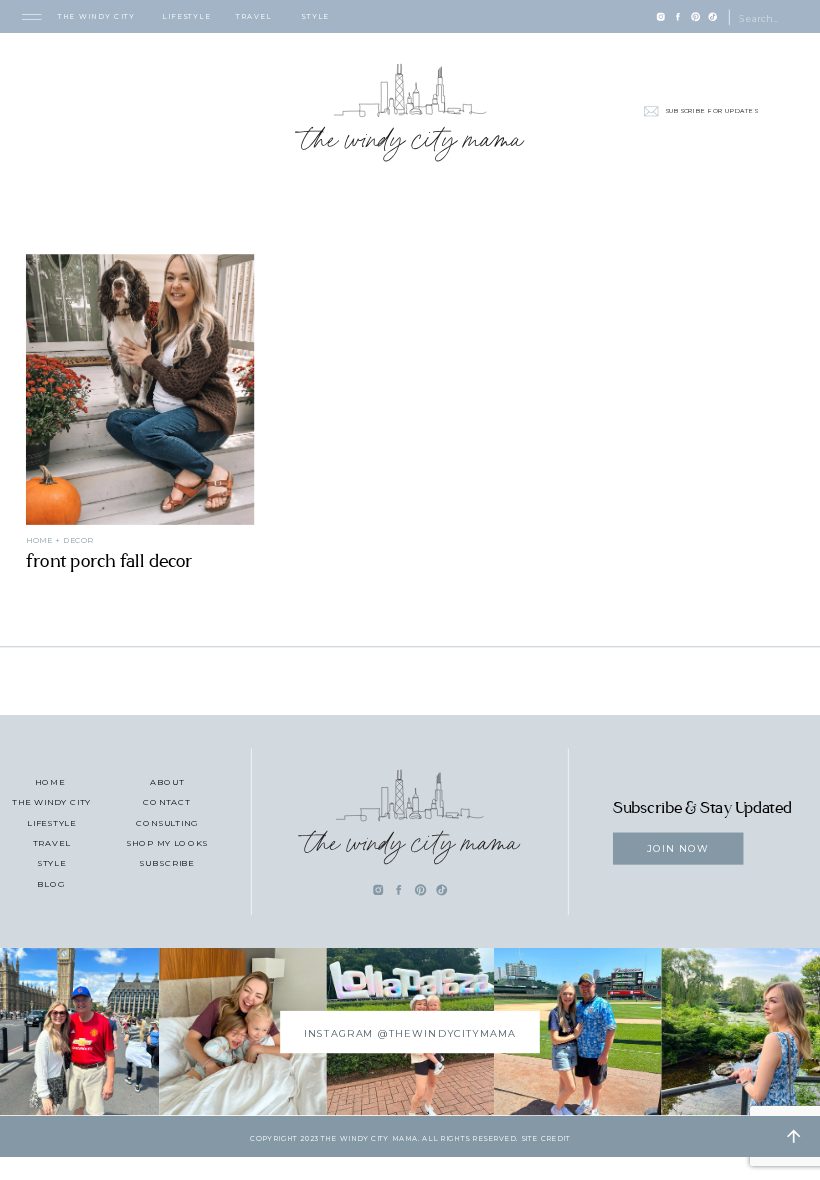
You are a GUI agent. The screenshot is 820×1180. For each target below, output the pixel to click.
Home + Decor (59, 540)
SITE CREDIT (545, 1138)
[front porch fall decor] (140, 389)
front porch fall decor (109, 561)
